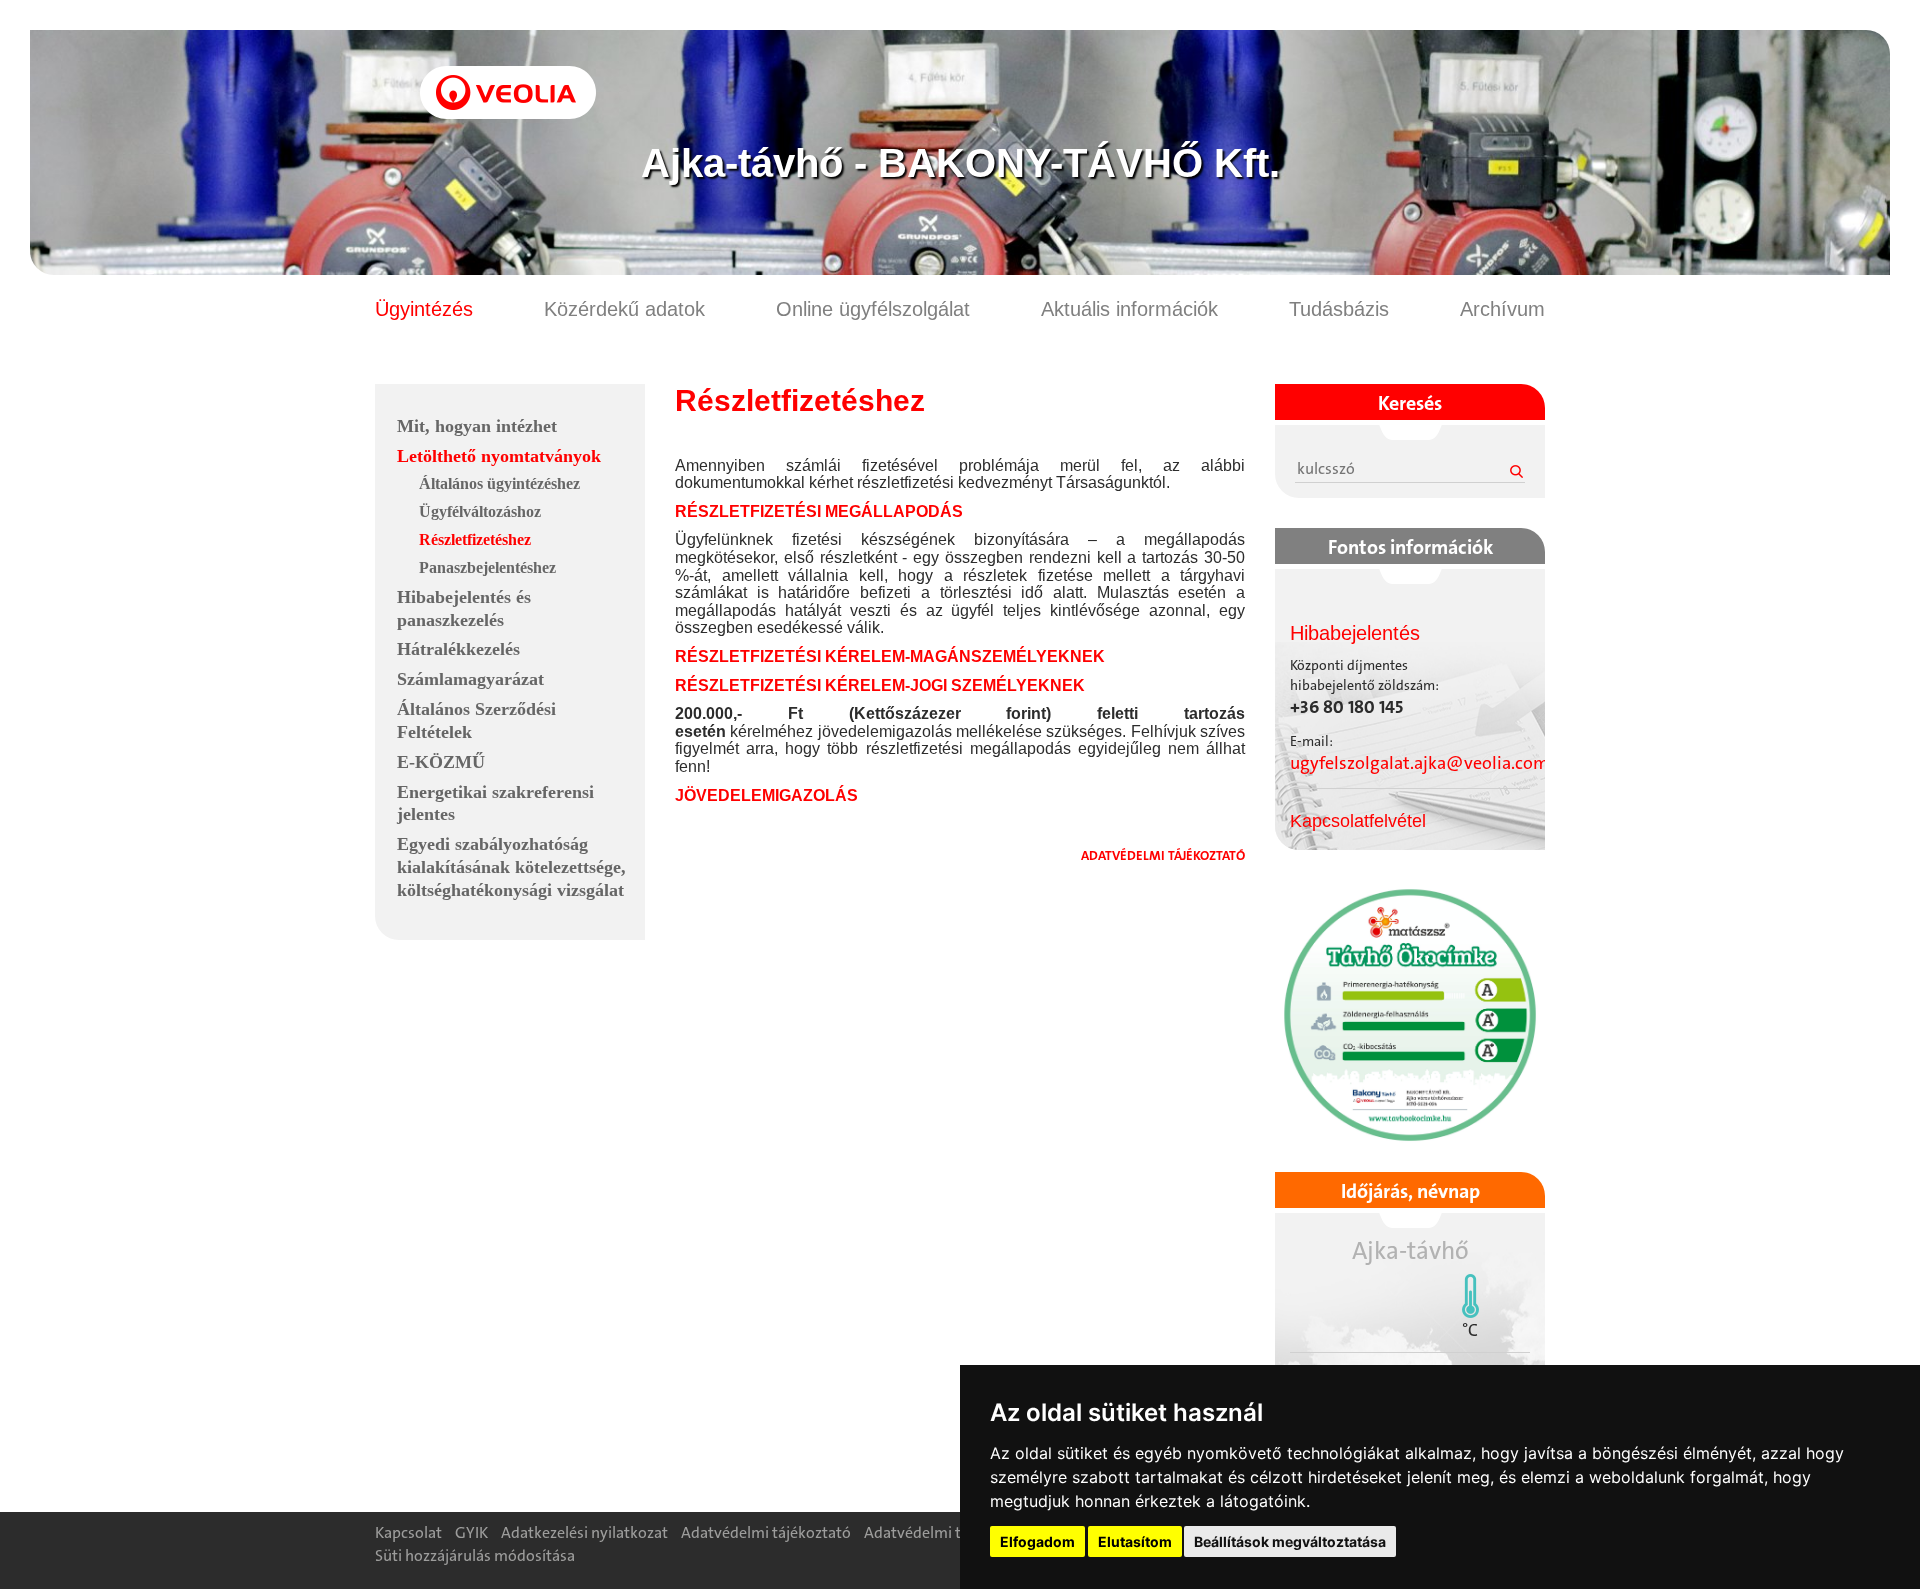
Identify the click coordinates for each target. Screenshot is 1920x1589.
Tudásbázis (1339, 309)
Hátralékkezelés (458, 649)
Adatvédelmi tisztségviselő (956, 1532)
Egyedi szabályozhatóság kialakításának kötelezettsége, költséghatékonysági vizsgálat (511, 867)
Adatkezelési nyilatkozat (584, 1532)
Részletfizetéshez (475, 539)
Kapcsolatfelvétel (1358, 821)
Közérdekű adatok (624, 309)
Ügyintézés (424, 309)
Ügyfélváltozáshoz (480, 511)
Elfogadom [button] (1037, 1541)
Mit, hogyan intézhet (477, 426)
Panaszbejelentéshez (487, 567)
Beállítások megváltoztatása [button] (1290, 1541)
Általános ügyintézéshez (499, 483)
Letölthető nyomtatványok (499, 456)
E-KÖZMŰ (441, 762)
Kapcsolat (408, 1532)
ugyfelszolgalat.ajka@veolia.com (1419, 763)
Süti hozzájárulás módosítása (475, 1555)
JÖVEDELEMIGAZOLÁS (766, 795)
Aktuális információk (1129, 309)
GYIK (471, 1532)
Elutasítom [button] (1135, 1541)
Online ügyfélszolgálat (873, 309)
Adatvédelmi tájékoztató (766, 1532)
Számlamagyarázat (470, 679)
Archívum (1502, 309)
